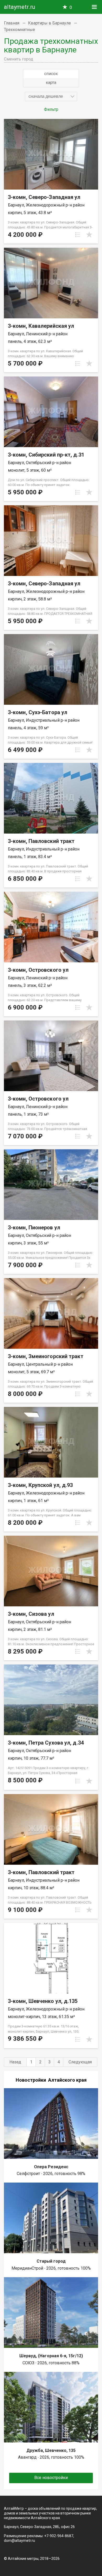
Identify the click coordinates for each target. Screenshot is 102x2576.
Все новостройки (51, 2478)
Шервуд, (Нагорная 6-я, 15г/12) (51, 2356)
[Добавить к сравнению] (78, 235)
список (51, 74)
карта (51, 83)
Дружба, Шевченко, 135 (51, 2450)
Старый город (51, 2261)
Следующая (80, 2062)
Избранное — (71, 7)
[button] (51, 96)
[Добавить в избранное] (89, 235)
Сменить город (19, 59)
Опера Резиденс (51, 2167)
